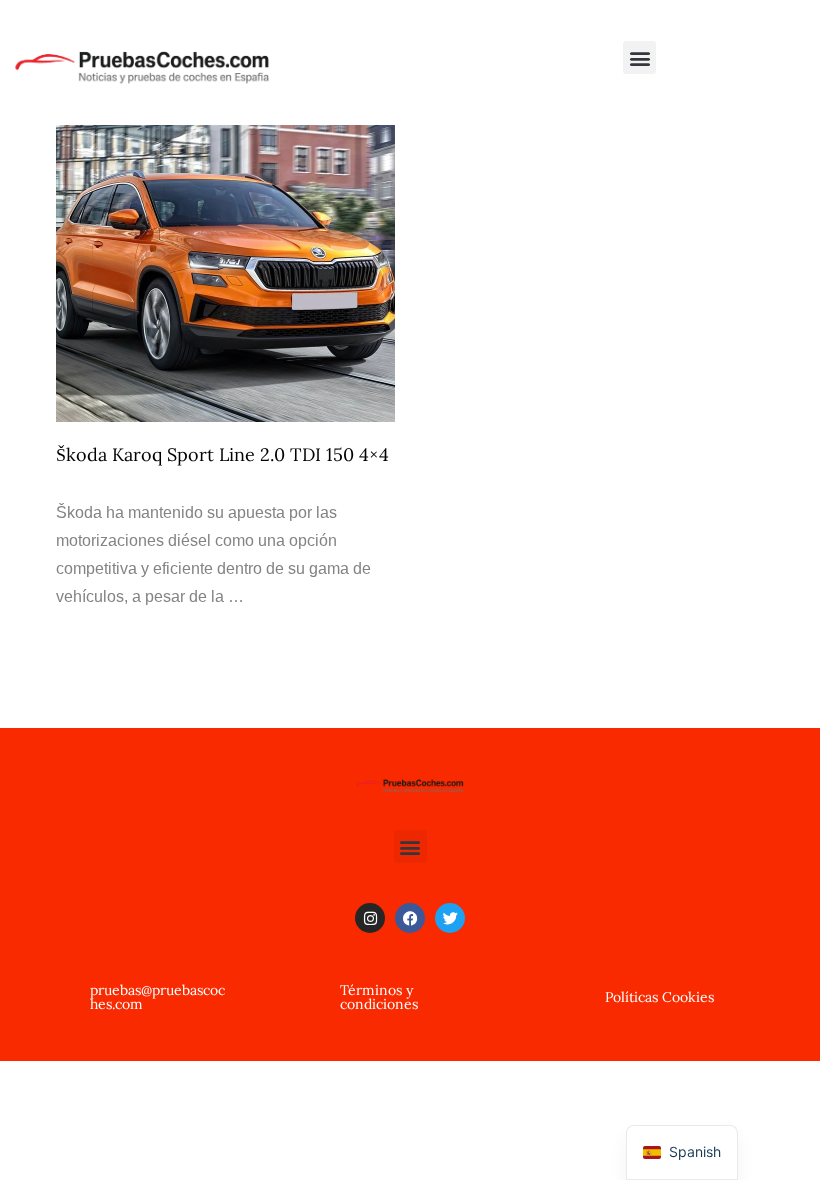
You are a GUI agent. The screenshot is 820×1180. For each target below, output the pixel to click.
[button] (639, 57)
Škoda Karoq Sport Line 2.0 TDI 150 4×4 (222, 454)
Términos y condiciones (379, 997)
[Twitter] (450, 918)
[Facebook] (410, 918)
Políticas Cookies (659, 997)
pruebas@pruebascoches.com (157, 997)
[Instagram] (370, 918)
